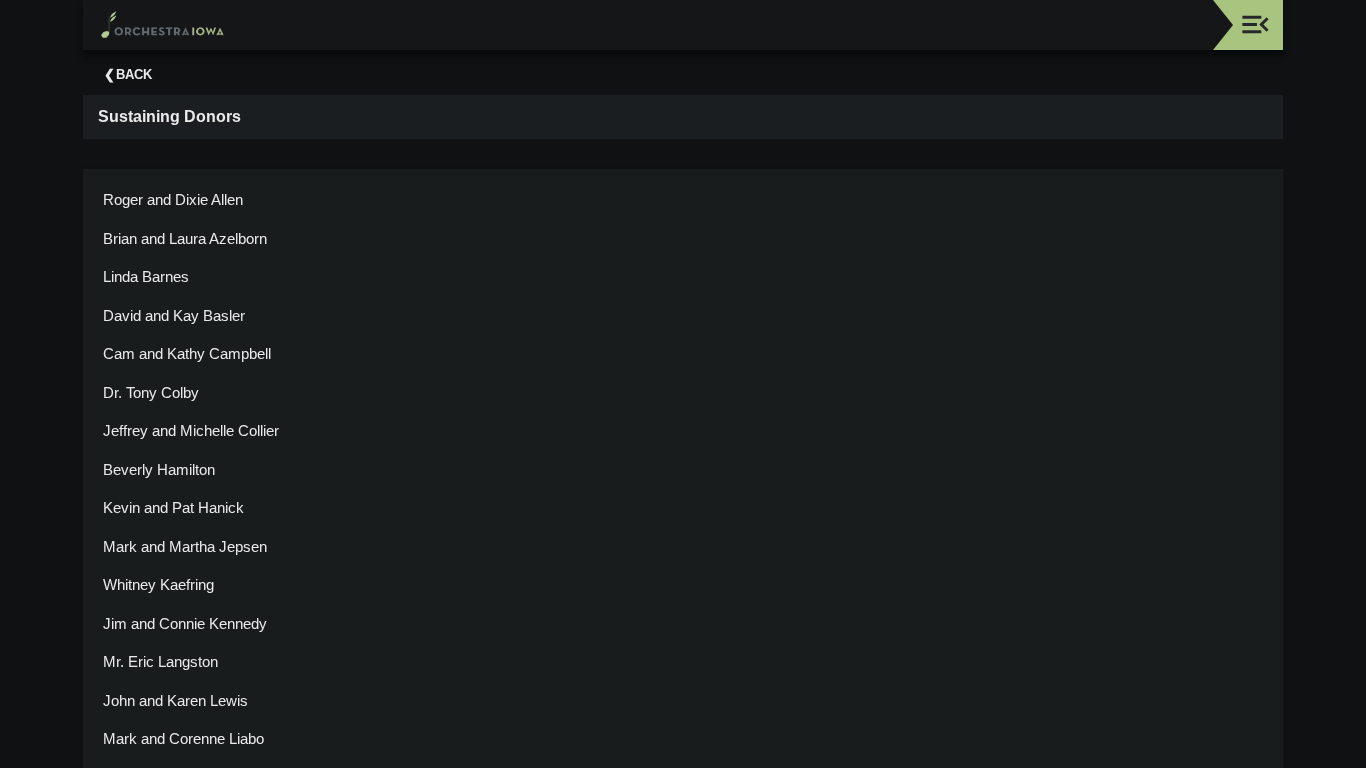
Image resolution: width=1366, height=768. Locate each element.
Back (134, 74)
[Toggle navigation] (1255, 24)
